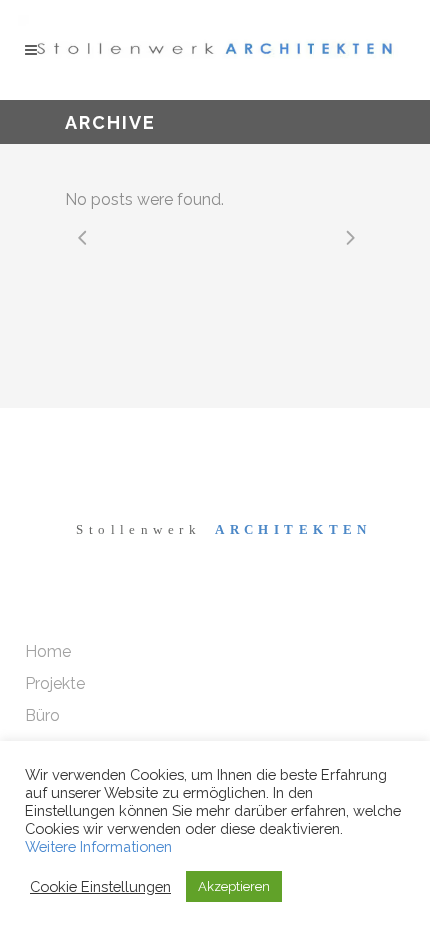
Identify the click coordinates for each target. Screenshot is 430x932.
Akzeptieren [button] (234, 886)
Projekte (55, 683)
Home (48, 651)
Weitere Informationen (98, 846)
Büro (42, 715)
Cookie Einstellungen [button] (100, 886)
